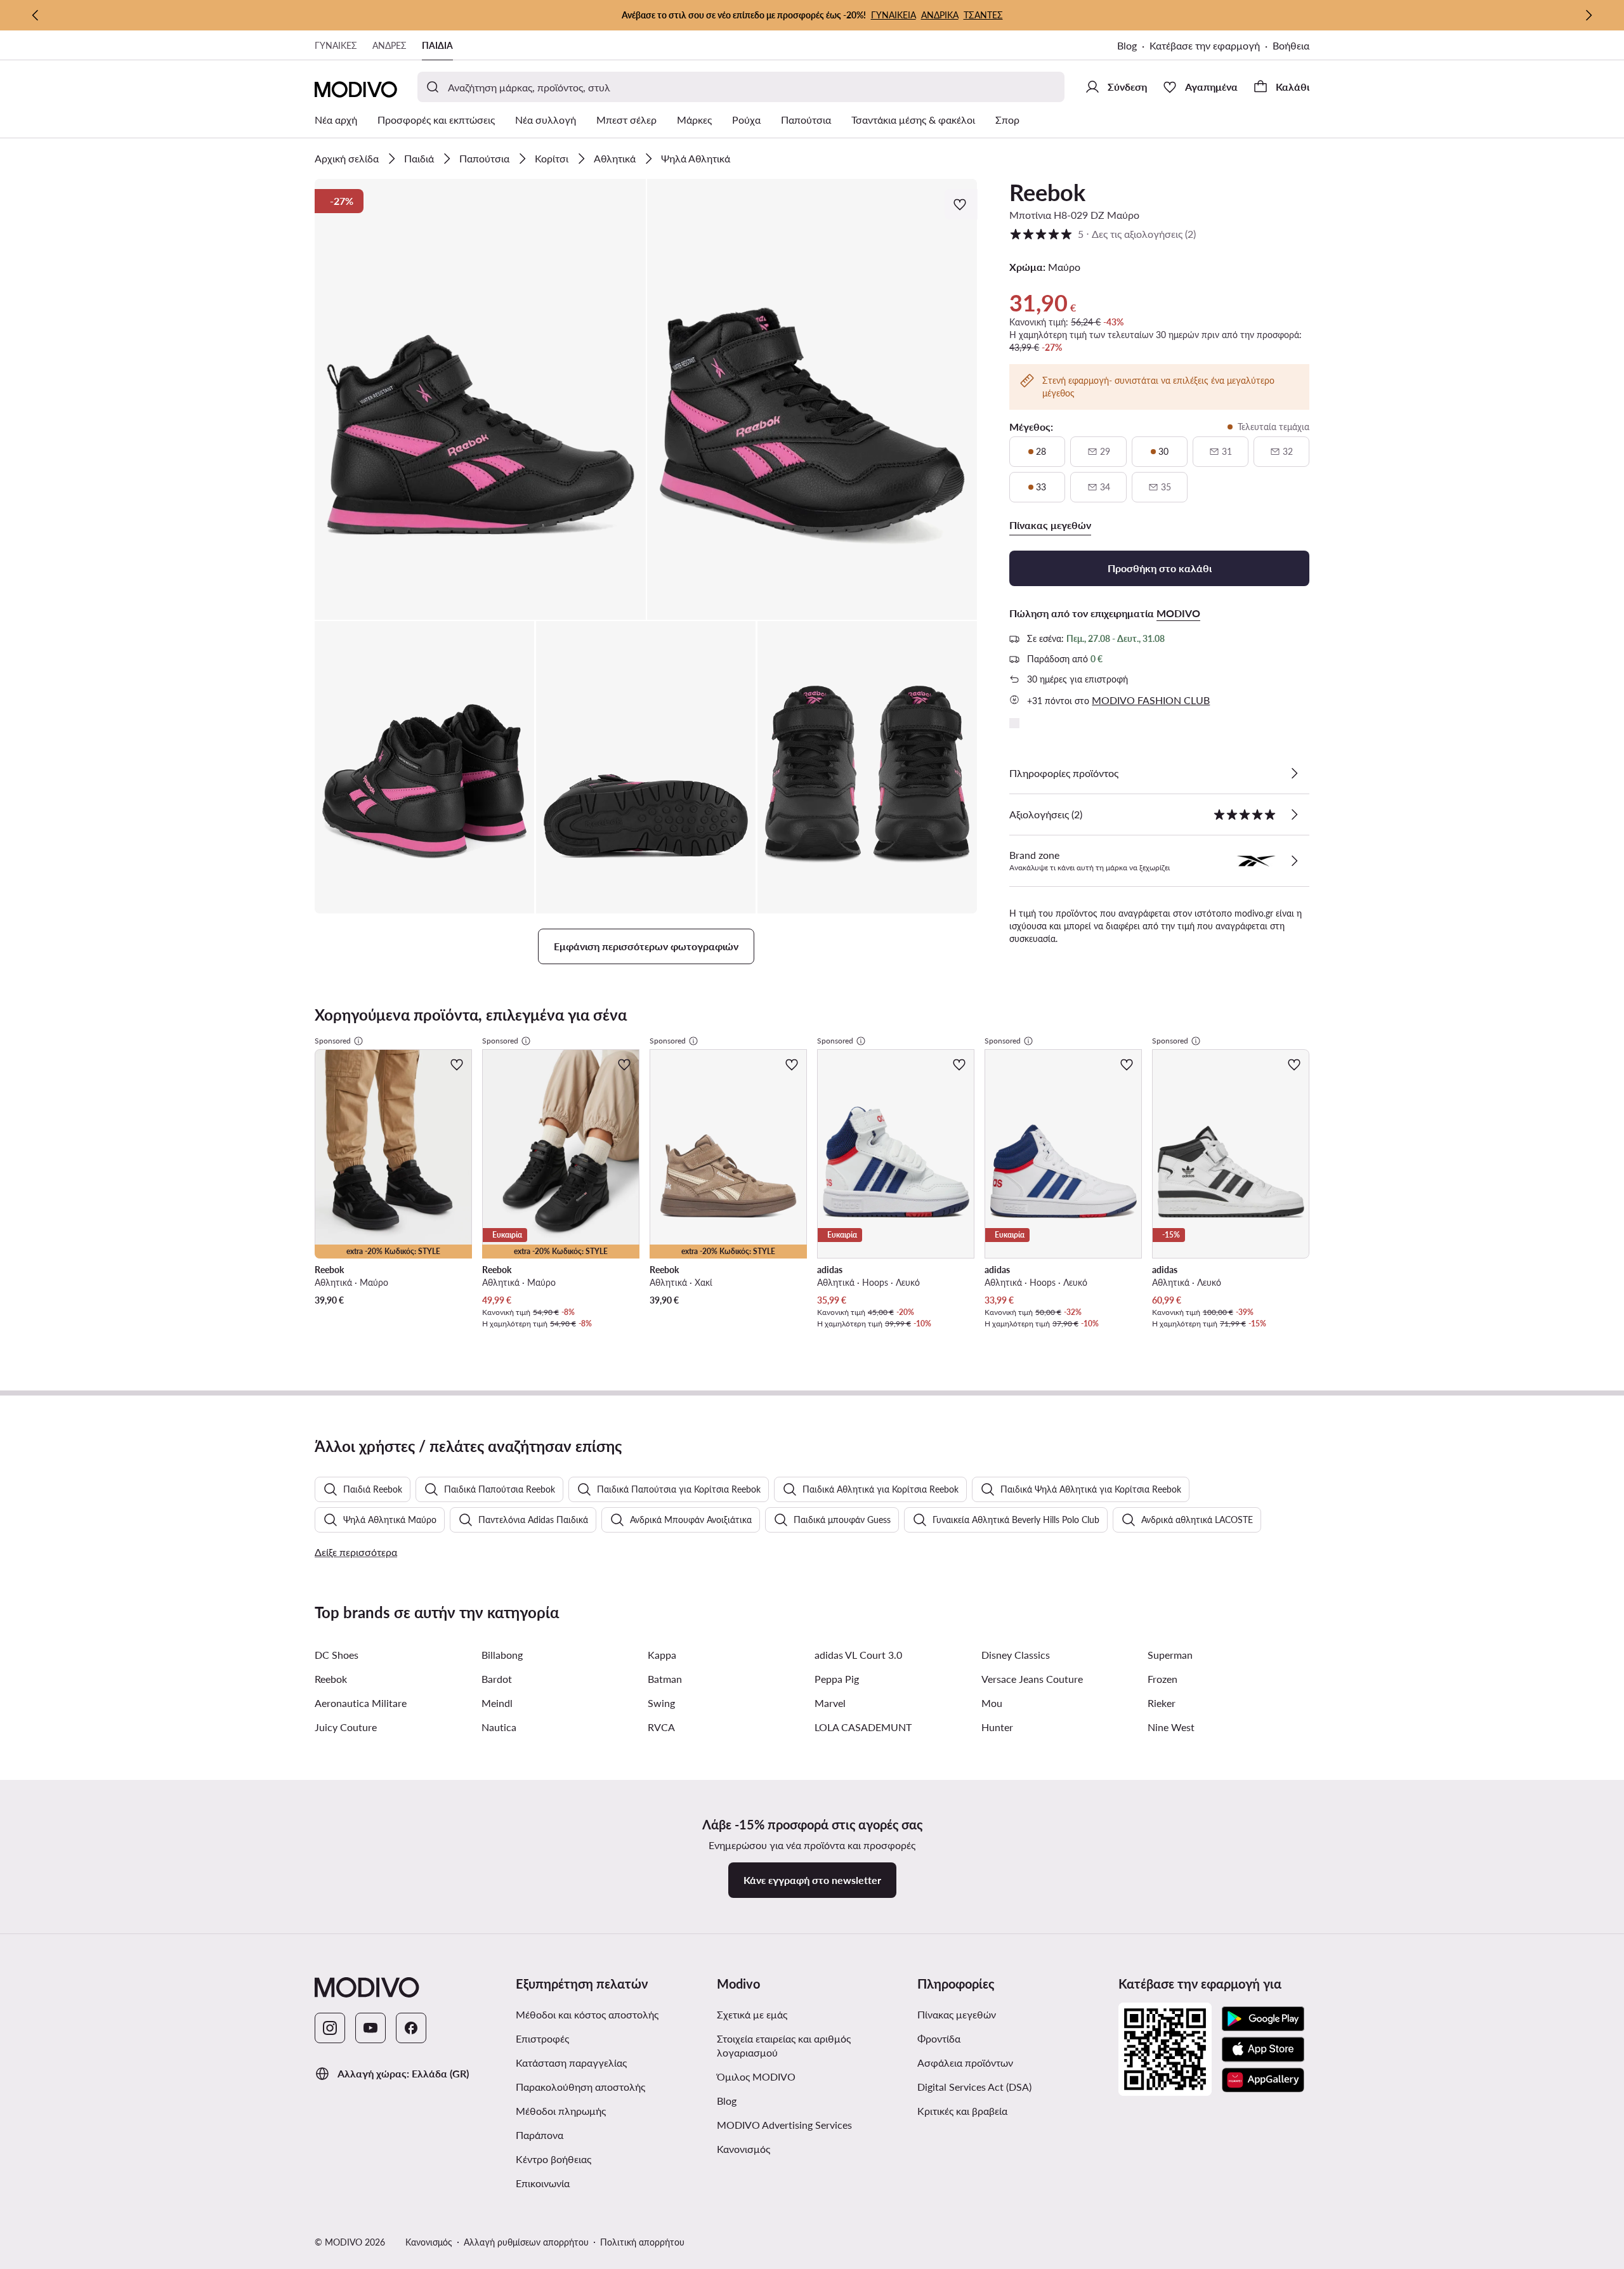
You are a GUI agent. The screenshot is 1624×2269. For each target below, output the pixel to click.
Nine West (1171, 1727)
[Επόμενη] (1588, 15)
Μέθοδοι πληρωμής (561, 2111)
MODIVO (1178, 613)
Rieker (1162, 1703)
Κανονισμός (743, 2149)
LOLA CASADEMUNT (863, 1727)
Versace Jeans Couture (1032, 1679)
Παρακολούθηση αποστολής (580, 2087)
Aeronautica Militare (361, 1703)
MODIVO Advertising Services (784, 2125)
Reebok (1047, 192)
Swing (661, 1703)
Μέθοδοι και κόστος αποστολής (587, 2014)
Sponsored (333, 1041)
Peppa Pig (837, 1679)
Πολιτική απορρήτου (642, 2242)
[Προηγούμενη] (36, 15)
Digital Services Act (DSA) (974, 2087)
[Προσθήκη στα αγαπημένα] (961, 204)
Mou (992, 1703)
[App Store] (1263, 2050)
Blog (1127, 45)
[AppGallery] (1263, 2080)
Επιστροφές (542, 2038)
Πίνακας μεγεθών (957, 2014)
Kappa (662, 1655)
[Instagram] (330, 2028)
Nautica (499, 1727)
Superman (1170, 1655)
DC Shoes (337, 1655)
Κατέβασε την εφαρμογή (1205, 45)
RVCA (661, 1727)
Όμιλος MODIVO (756, 2076)
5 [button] (1103, 234)
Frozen (1162, 1679)
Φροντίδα (939, 2038)
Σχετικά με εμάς (752, 2014)
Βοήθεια (1291, 45)
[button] (480, 399)
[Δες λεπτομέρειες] (1294, 773)
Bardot (497, 1679)
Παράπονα (540, 2135)
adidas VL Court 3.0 (858, 1655)
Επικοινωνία (543, 2183)
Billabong (502, 1655)
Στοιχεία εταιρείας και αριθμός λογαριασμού (784, 2045)
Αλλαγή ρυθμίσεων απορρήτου (526, 2242)
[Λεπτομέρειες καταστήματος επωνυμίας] (1294, 861)
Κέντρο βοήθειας (553, 2159)
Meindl (497, 1703)
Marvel (830, 1703)
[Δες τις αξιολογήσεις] (1294, 814)
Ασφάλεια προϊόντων (965, 2063)
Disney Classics (1016, 1655)
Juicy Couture (346, 1727)
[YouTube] (370, 2028)
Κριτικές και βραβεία (962, 2111)
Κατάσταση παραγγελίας (571, 2063)
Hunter (997, 1727)
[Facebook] (411, 2028)
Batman (665, 1679)
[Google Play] (1263, 2019)
